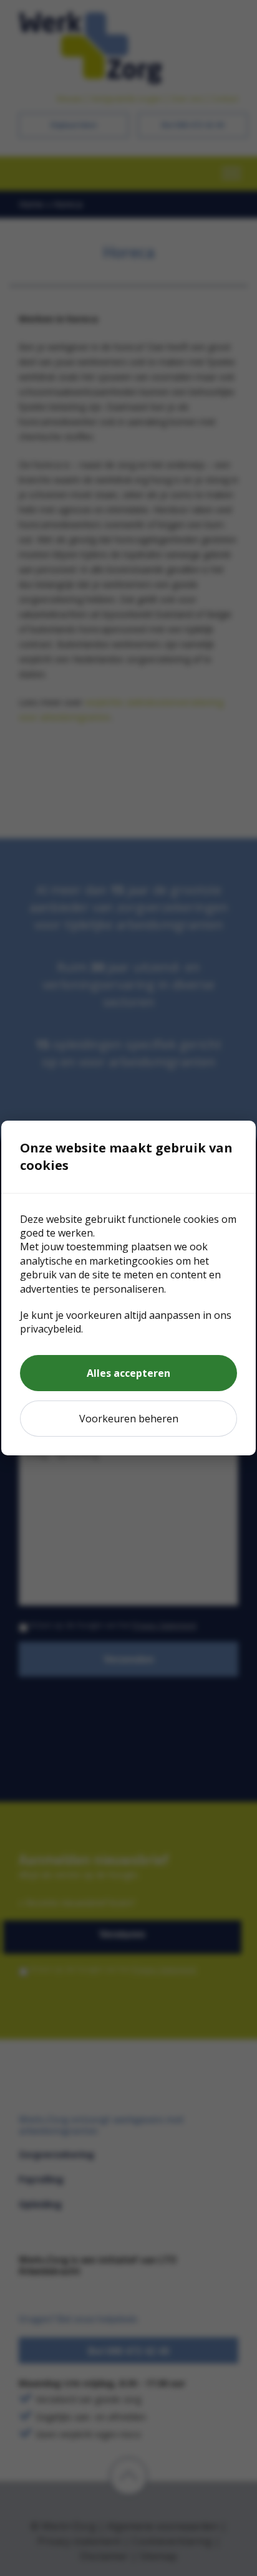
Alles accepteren (128, 1373)
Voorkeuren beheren (129, 1419)
